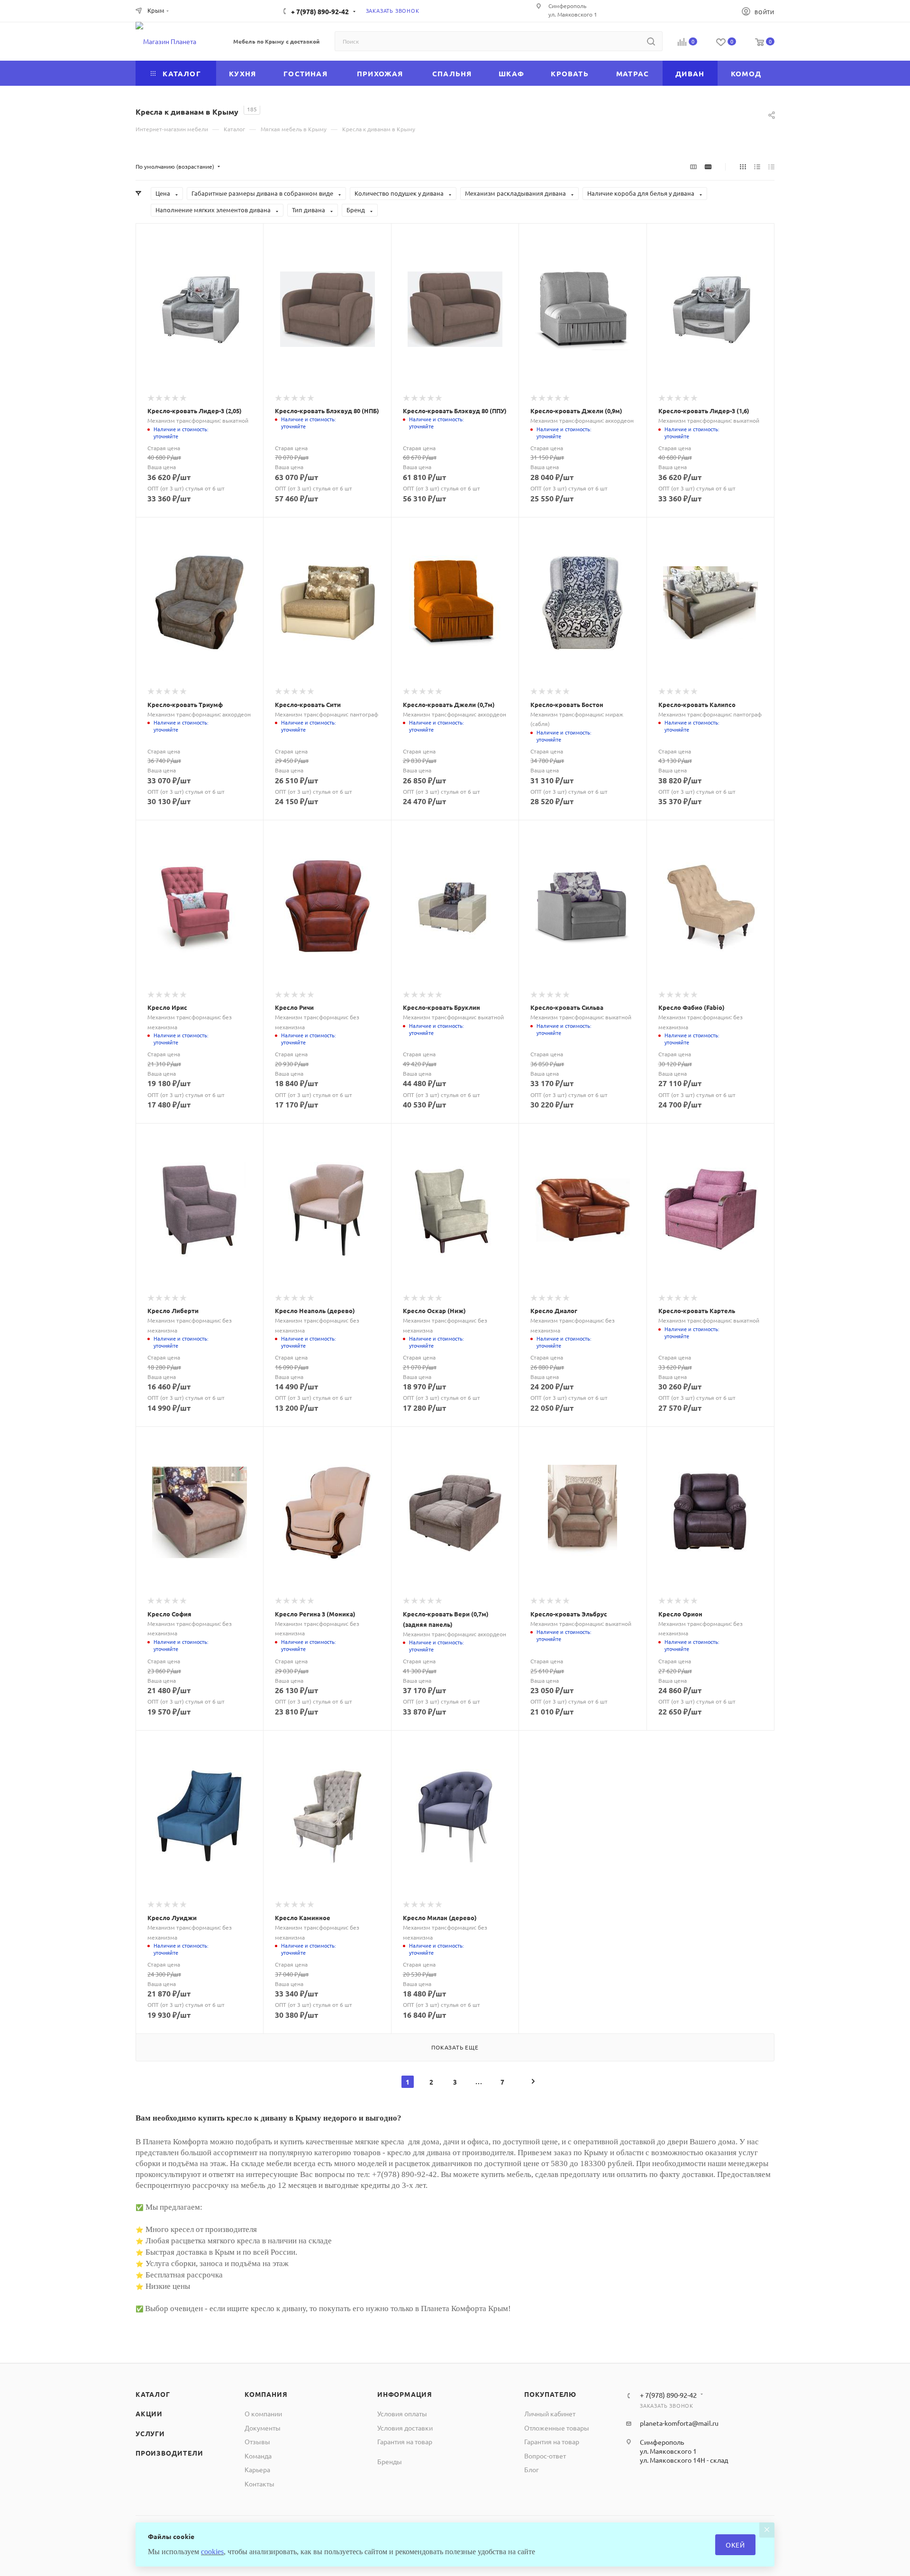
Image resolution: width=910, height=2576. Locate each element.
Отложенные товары (557, 2428)
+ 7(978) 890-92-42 (320, 11)
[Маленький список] (693, 166)
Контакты (259, 2484)
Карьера (257, 2469)
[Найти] (651, 41)
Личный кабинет (550, 2413)
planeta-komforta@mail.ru (679, 2423)
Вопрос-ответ (545, 2456)
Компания (266, 2394)
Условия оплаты (402, 2413)
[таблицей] (771, 166)
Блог (532, 2469)
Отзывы (257, 2441)
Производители (169, 2453)
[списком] (757, 166)
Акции (149, 2413)
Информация (405, 2394)
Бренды (390, 2461)
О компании (263, 2413)
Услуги (150, 2433)
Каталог (153, 2394)
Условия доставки (405, 2428)
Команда (258, 2456)
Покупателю (550, 2394)
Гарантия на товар (405, 2441)
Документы (263, 2428)
